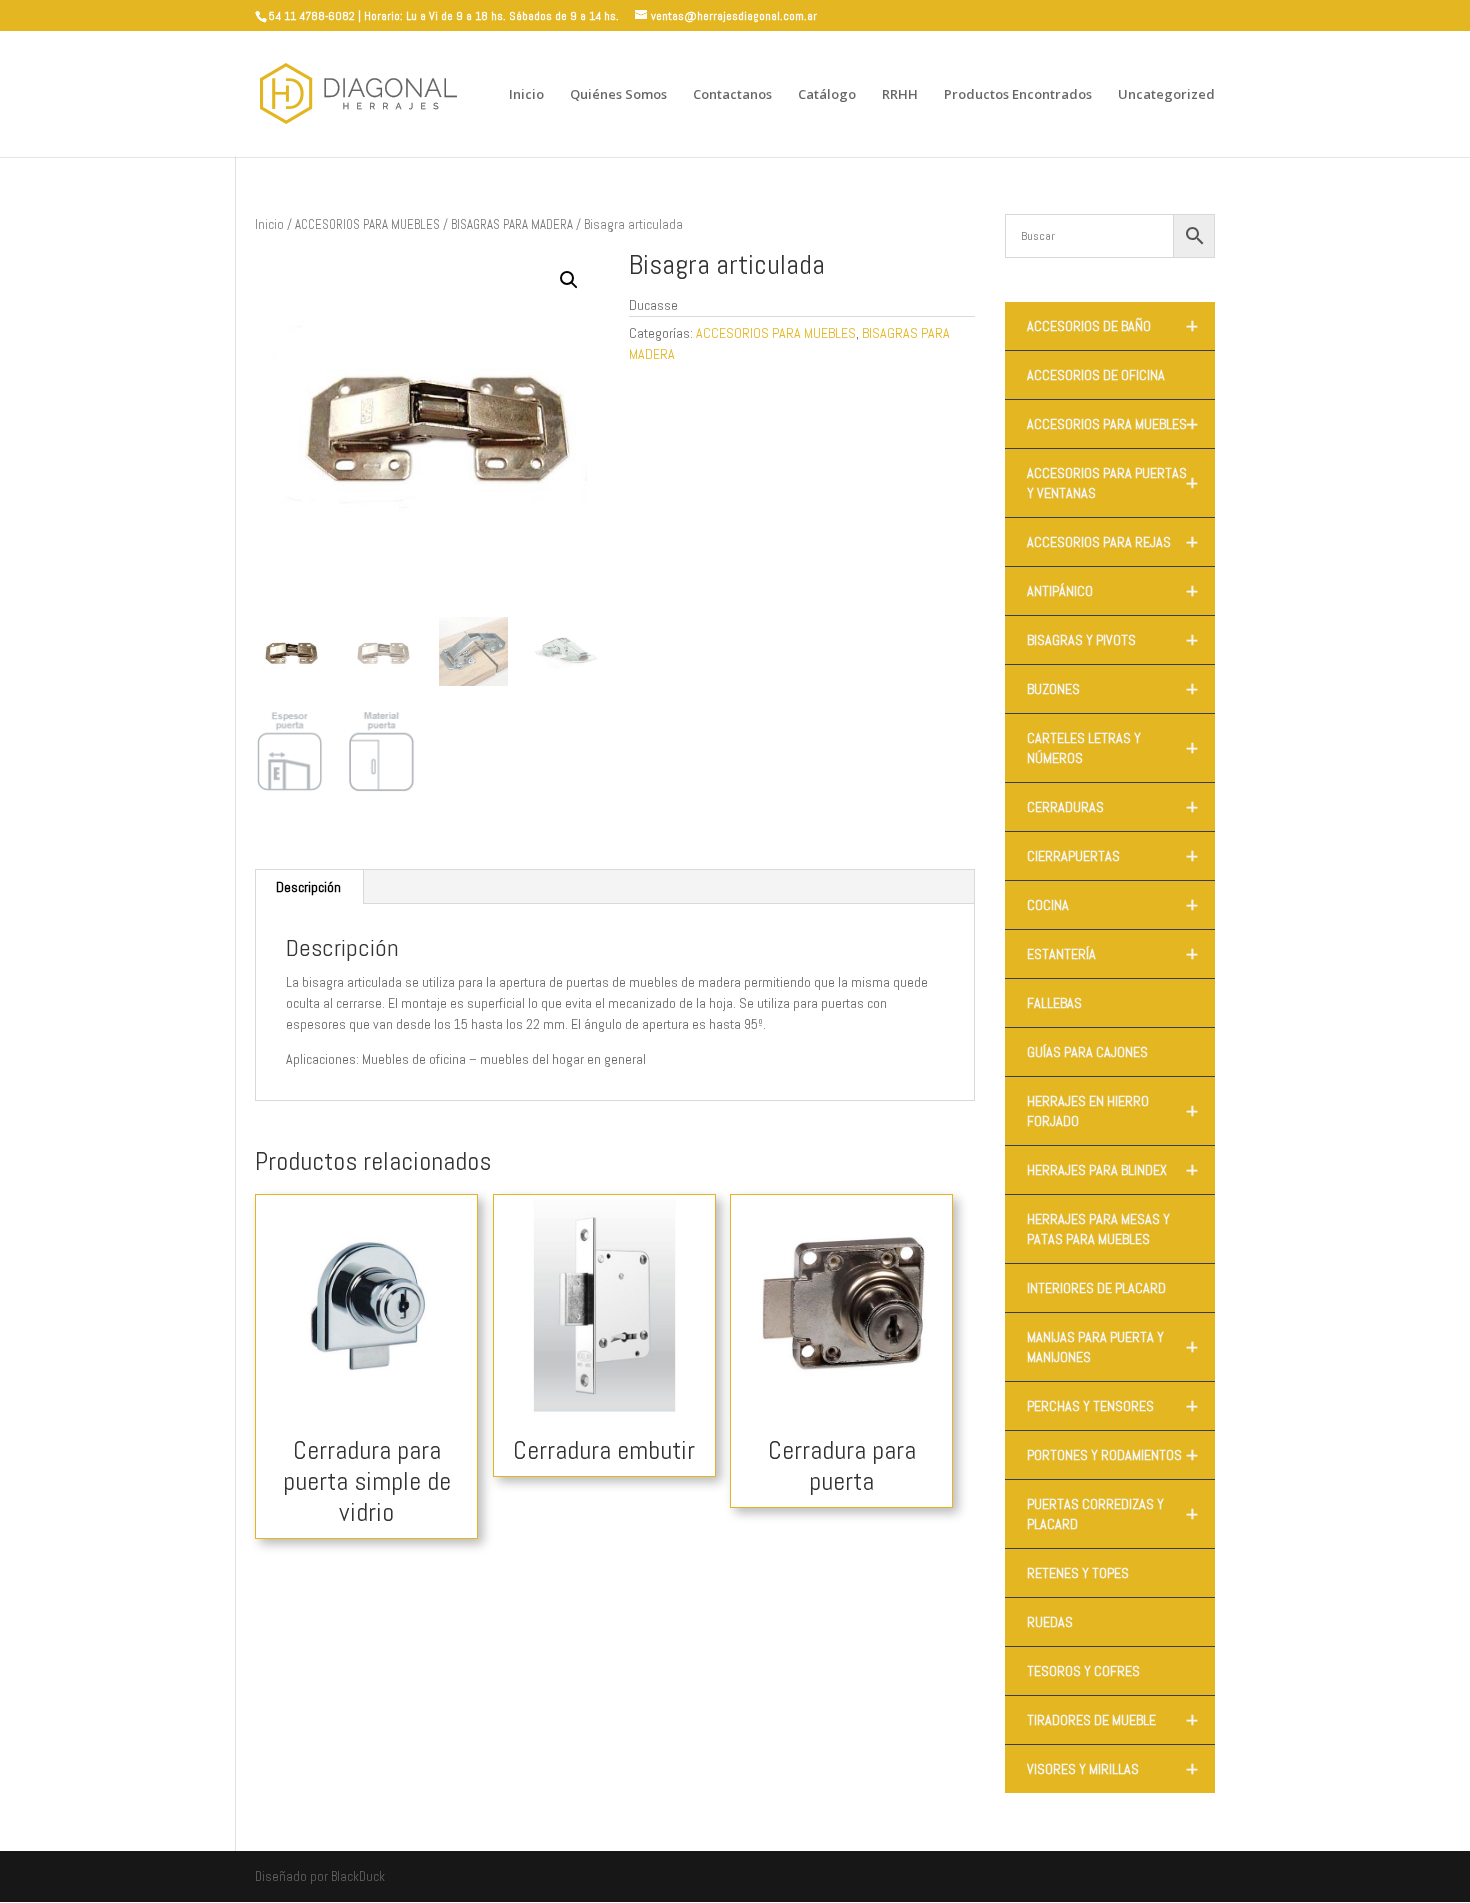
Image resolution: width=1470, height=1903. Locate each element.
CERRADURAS (1112, 807)
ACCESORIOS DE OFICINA (1096, 375)
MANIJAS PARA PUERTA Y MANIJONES (1112, 1347)
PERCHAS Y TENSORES (1112, 1406)
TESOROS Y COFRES (1083, 1671)
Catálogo (827, 95)
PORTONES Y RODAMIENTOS (1112, 1455)
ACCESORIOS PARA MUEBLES (367, 224)
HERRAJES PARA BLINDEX (1112, 1170)
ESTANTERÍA (1112, 954)
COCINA (1112, 905)
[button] (569, 280)
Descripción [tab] (308, 887)
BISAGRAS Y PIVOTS (1112, 640)
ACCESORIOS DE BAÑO (1112, 326)
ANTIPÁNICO (1112, 591)
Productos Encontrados (1018, 95)
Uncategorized (1166, 95)
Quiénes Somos (618, 95)
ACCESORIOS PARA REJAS (1112, 542)
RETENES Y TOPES (1078, 1573)
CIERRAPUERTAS (1112, 856)
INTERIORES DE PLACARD (1096, 1288)
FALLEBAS (1054, 1003)
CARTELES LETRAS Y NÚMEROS (1112, 748)
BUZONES (1112, 689)
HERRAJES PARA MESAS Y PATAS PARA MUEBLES (1098, 1229)
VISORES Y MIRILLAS (1112, 1769)
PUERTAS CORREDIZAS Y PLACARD (1112, 1514)
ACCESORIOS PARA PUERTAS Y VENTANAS (1112, 483)
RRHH (900, 95)
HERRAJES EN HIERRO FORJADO (1112, 1111)
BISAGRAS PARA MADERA (512, 224)
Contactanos (732, 95)
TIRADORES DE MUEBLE (1112, 1720)
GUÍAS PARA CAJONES (1087, 1052)
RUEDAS (1050, 1622)
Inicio (526, 95)
